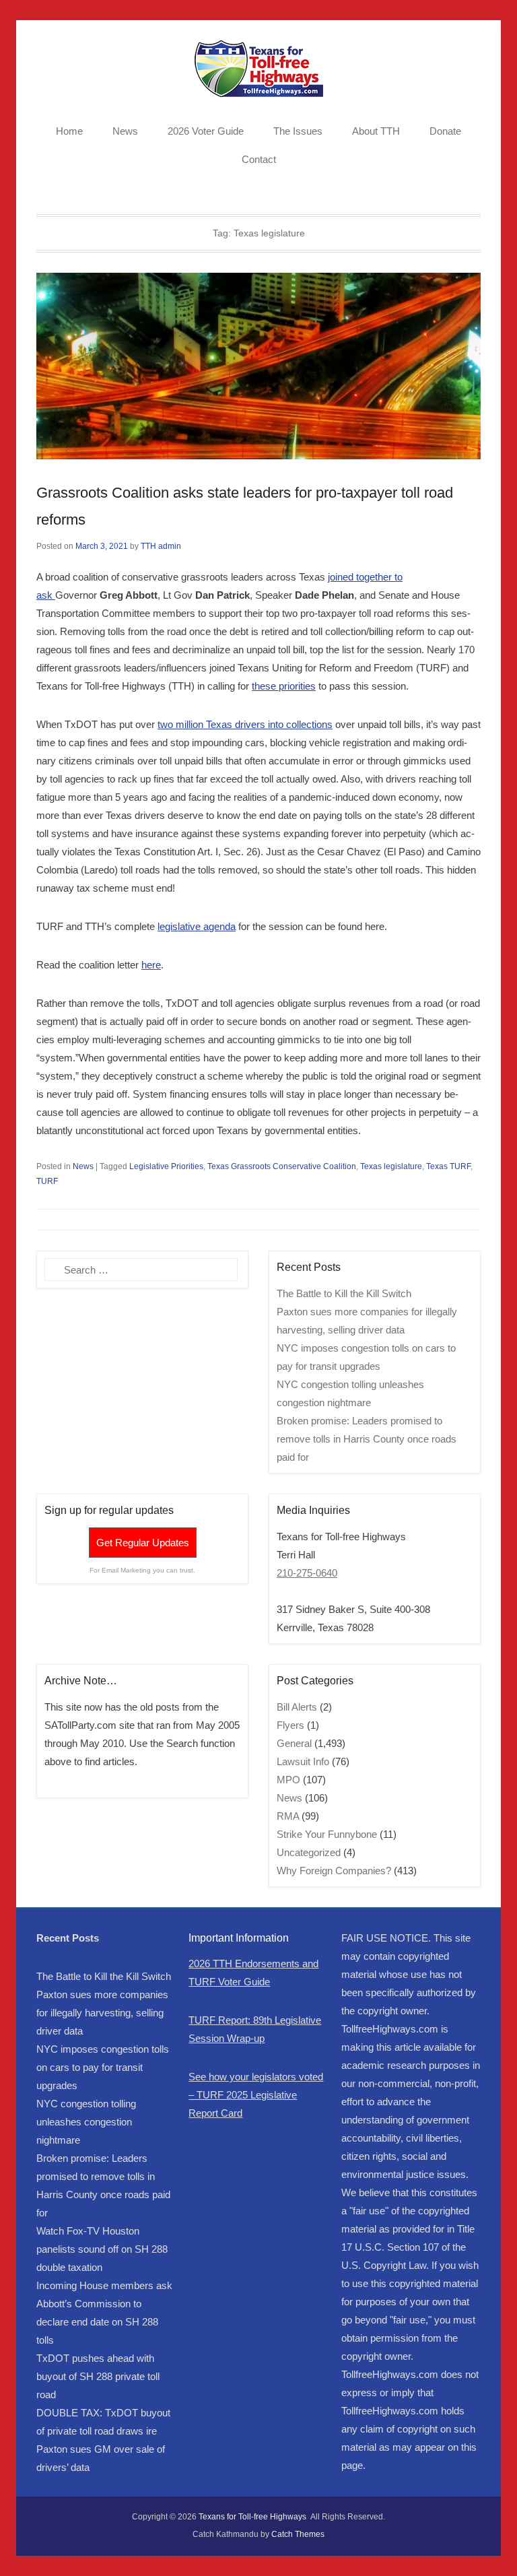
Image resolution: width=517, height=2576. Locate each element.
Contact (259, 159)
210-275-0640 (307, 1573)
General (294, 1743)
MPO (288, 1780)
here (151, 965)
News (125, 131)
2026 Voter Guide (206, 131)
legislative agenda (197, 926)
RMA (288, 1816)
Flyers (290, 1725)
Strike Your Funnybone (327, 1834)
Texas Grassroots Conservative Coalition (282, 1166)
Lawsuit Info (303, 1761)
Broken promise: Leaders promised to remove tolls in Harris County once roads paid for (367, 1439)
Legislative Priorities (166, 1166)
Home (69, 131)
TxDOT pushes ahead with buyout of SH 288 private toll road (98, 2376)
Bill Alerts (297, 1707)
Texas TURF (448, 1166)
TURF (47, 1181)
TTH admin (161, 546)
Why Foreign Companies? (334, 1871)
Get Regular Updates (143, 1543)
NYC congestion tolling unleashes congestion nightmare (86, 2122)
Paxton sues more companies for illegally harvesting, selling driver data (102, 2013)
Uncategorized (309, 1852)
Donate (445, 131)
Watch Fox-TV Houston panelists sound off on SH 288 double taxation (102, 2249)
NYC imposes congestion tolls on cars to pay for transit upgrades (103, 2067)
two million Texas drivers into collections (245, 724)
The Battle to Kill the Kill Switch (344, 1293)
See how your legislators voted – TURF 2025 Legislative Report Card (256, 2095)
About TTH (376, 131)
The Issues (298, 131)
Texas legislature (391, 1166)
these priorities (284, 686)
